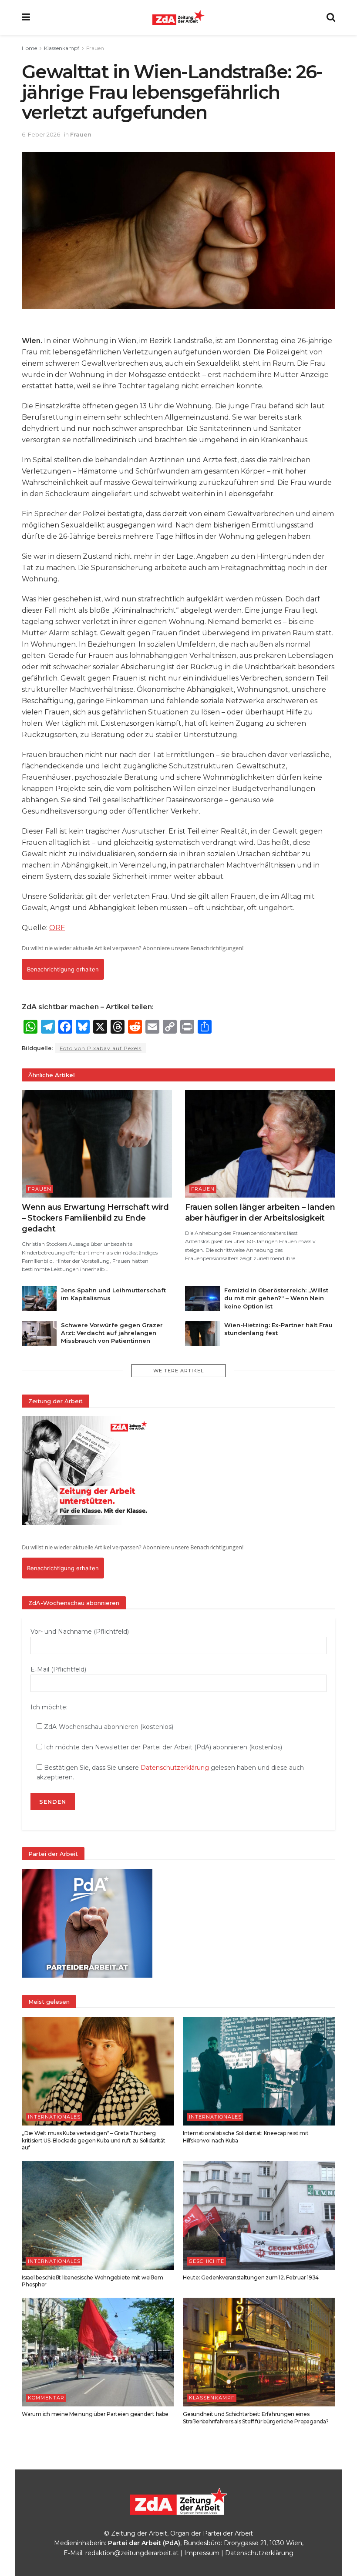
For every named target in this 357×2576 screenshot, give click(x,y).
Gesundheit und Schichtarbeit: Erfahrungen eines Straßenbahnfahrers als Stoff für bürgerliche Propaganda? (256, 2418)
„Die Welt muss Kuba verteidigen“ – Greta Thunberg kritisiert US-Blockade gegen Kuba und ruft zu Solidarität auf (93, 2141)
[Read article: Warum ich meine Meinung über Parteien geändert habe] (98, 2352)
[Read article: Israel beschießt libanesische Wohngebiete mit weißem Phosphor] (98, 2215)
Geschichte (207, 2261)
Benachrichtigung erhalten (63, 969)
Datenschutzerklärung (175, 1768)
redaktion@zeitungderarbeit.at (132, 2553)
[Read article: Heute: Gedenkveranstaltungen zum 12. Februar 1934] (259, 2215)
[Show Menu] (26, 17)
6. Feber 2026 (41, 134)
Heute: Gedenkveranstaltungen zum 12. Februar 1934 (251, 2277)
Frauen (95, 48)
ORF (57, 928)
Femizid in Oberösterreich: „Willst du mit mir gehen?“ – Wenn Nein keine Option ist (276, 1298)
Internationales (54, 2117)
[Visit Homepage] (178, 17)
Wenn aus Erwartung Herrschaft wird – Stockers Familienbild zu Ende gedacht (95, 1218)
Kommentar (46, 2398)
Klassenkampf (62, 48)
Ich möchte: (49, 1707)
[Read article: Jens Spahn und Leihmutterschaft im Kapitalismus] (39, 1299)
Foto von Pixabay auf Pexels (101, 1048)
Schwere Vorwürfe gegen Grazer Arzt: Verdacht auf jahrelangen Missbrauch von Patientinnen (112, 1333)
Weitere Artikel (178, 1371)
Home (29, 48)
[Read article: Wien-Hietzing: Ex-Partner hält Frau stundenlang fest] (202, 1333)
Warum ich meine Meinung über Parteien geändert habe (95, 2414)
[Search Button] (331, 17)
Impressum (202, 2553)
